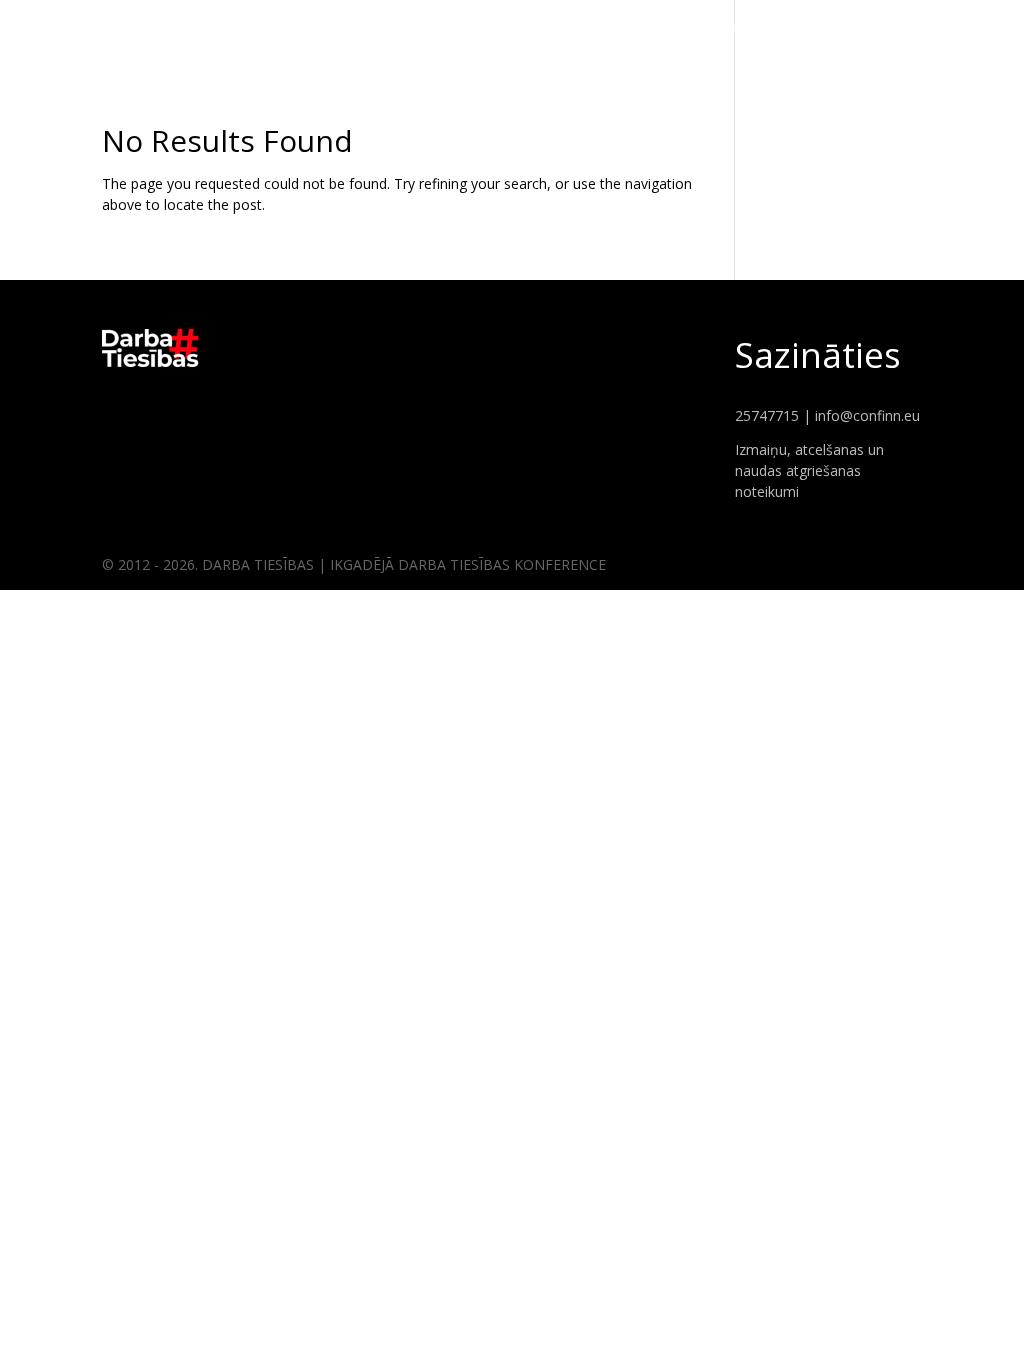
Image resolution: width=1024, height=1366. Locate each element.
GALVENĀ (749, 30)
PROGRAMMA (948, 30)
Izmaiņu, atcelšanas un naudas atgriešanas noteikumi (809, 470)
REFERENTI (842, 30)
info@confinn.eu (867, 415)
